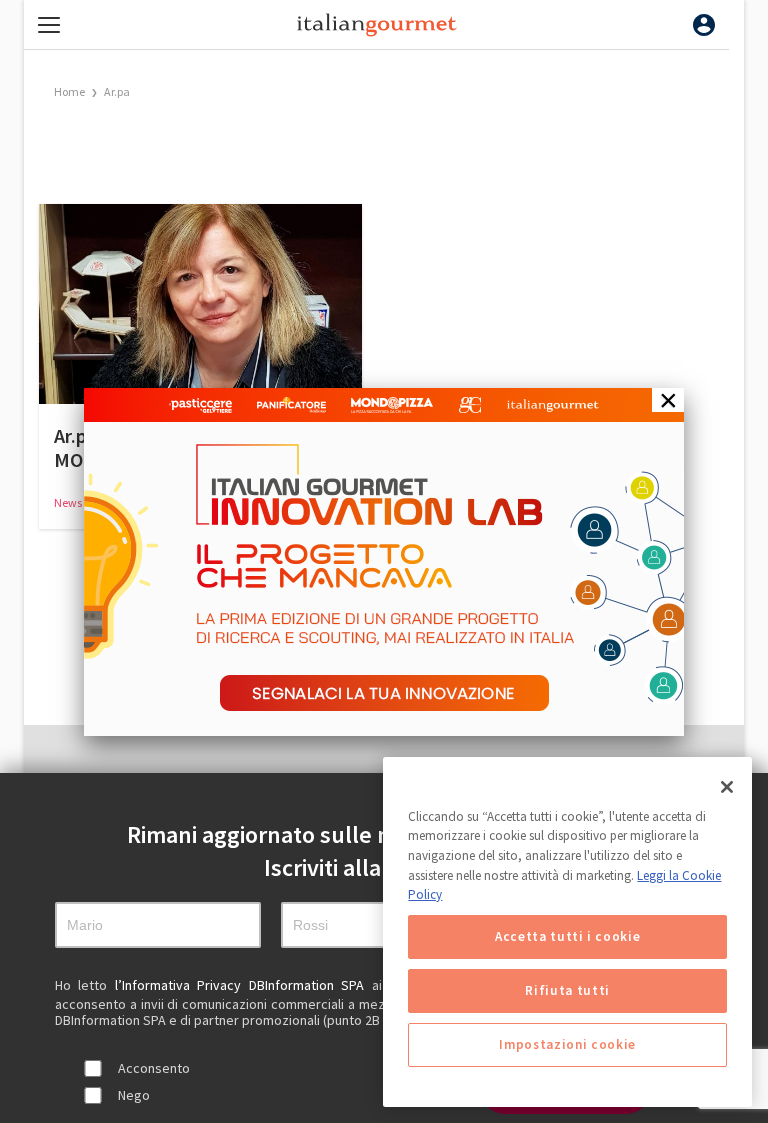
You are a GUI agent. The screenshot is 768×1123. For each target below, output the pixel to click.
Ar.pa (117, 91)
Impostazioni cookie (567, 1044)
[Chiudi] (727, 787)
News (69, 502)
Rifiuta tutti (567, 990)
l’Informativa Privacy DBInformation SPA (243, 985)
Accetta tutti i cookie (567, 936)
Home (69, 91)
